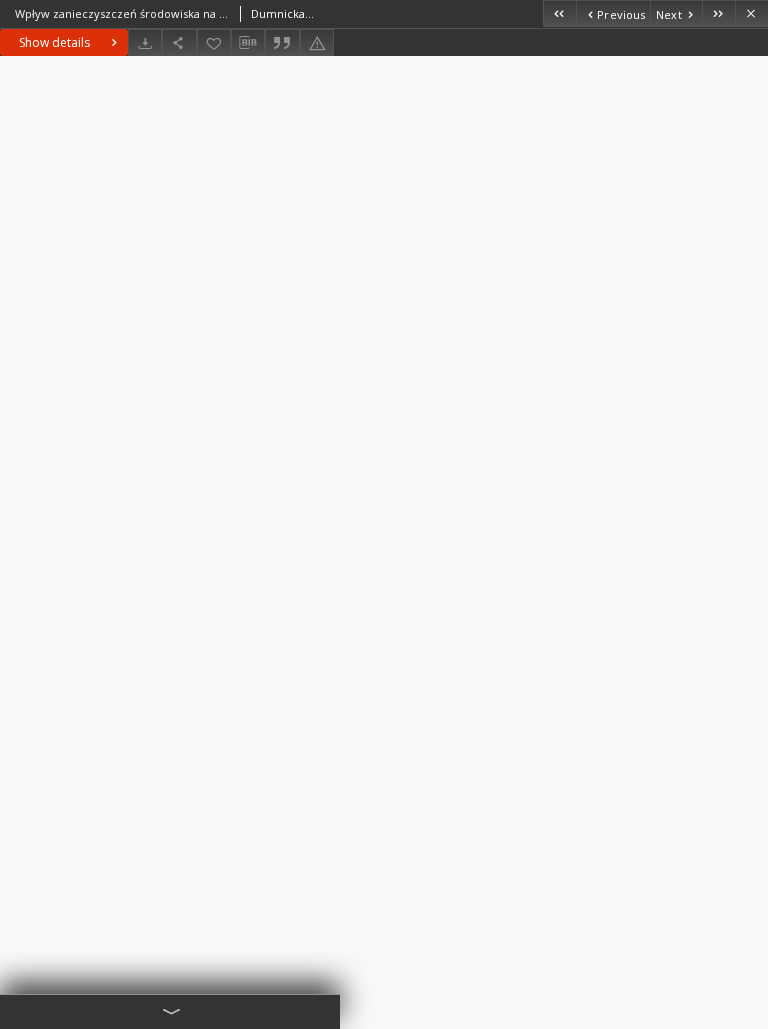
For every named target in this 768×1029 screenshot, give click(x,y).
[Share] (179, 42)
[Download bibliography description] (248, 43)
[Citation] (282, 42)
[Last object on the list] (718, 13)
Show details (54, 42)
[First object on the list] (559, 13)
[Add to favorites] (214, 42)
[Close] (751, 13)
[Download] (145, 42)
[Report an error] (317, 42)
